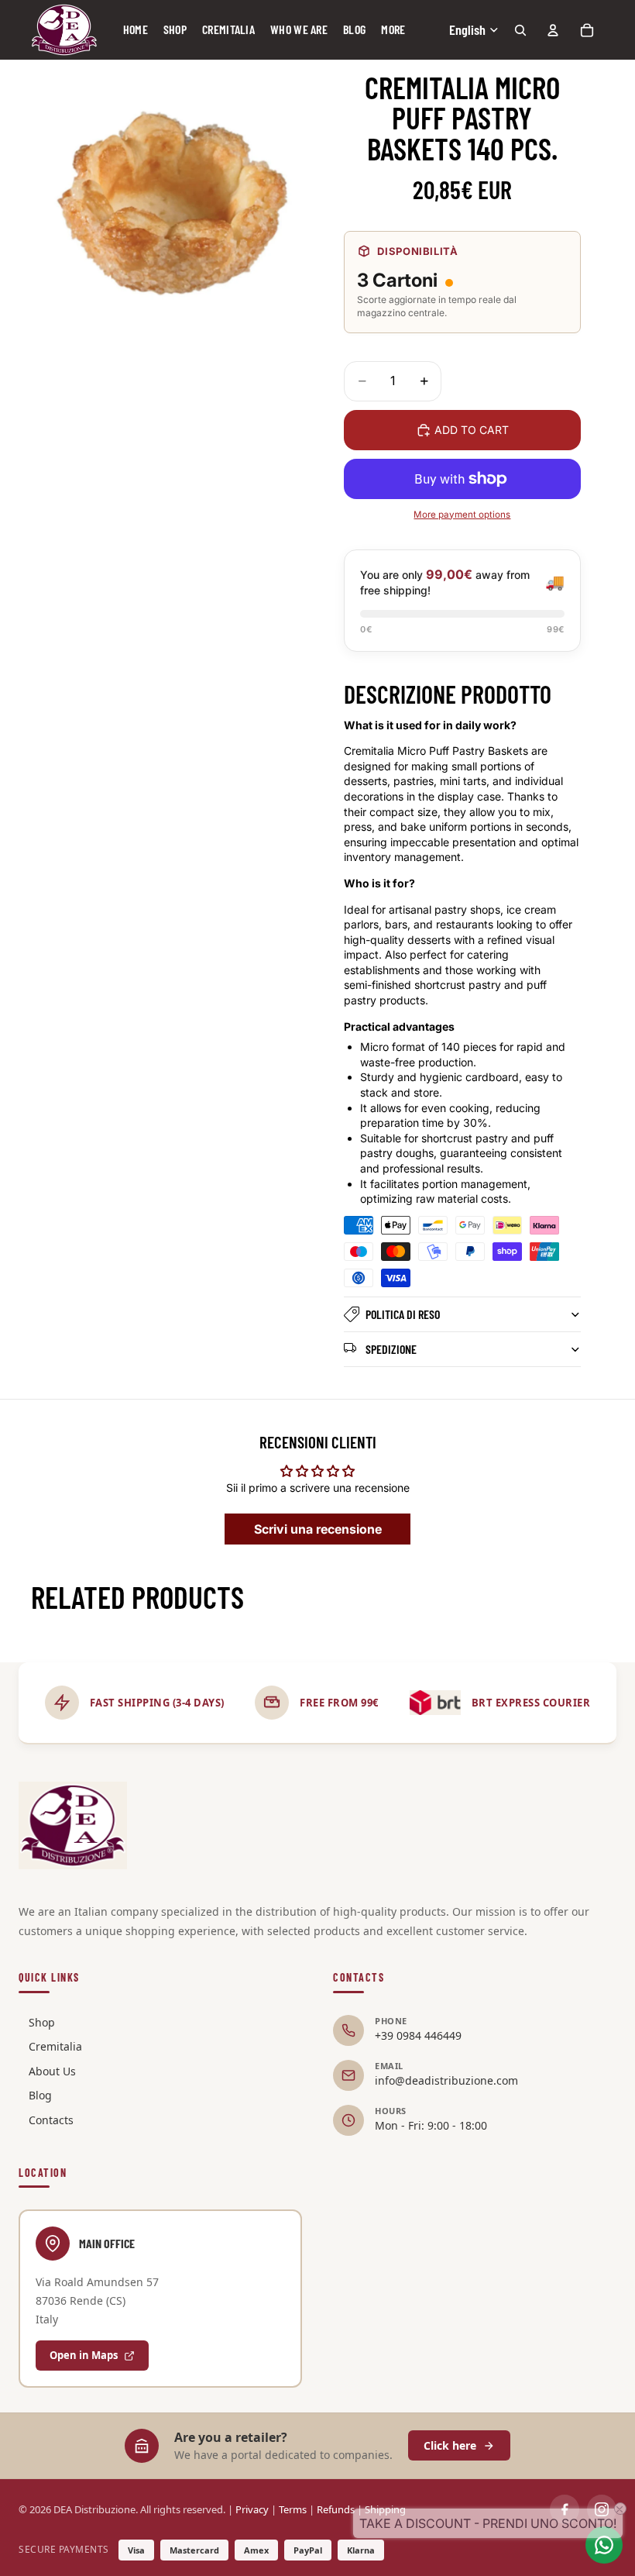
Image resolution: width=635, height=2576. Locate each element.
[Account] (553, 30)
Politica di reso (403, 1314)
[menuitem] (393, 30)
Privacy (252, 2509)
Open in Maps (84, 2355)
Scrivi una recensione (318, 1529)
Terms (293, 2509)
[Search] (520, 30)
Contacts (51, 2120)
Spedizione (391, 1349)
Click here (450, 2445)
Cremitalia (55, 2046)
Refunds (336, 2509)
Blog (40, 2095)
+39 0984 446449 (418, 2035)
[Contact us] (604, 2545)
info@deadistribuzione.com (446, 2080)
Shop (42, 2022)
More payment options (462, 515)
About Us (52, 2071)
